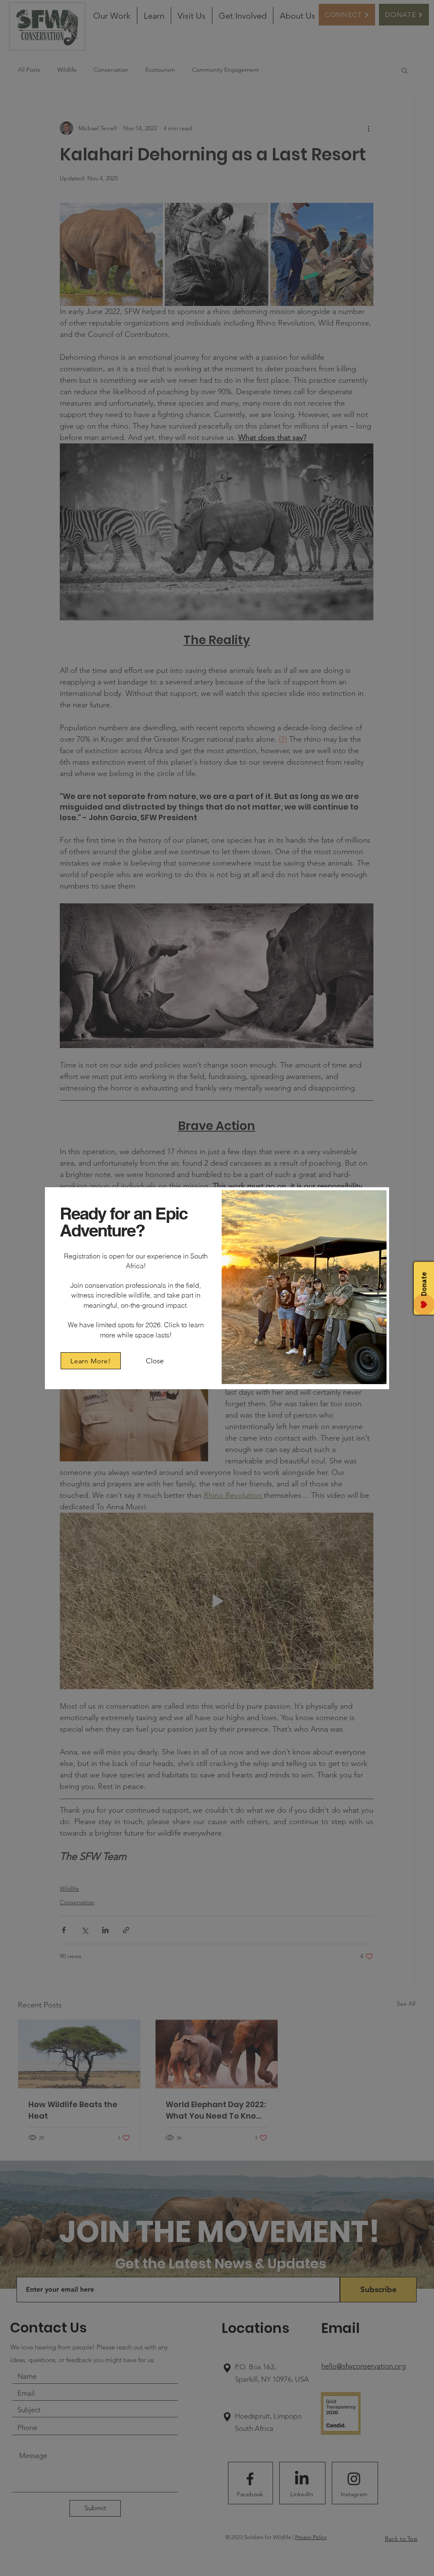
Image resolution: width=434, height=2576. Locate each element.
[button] (154, 1361)
